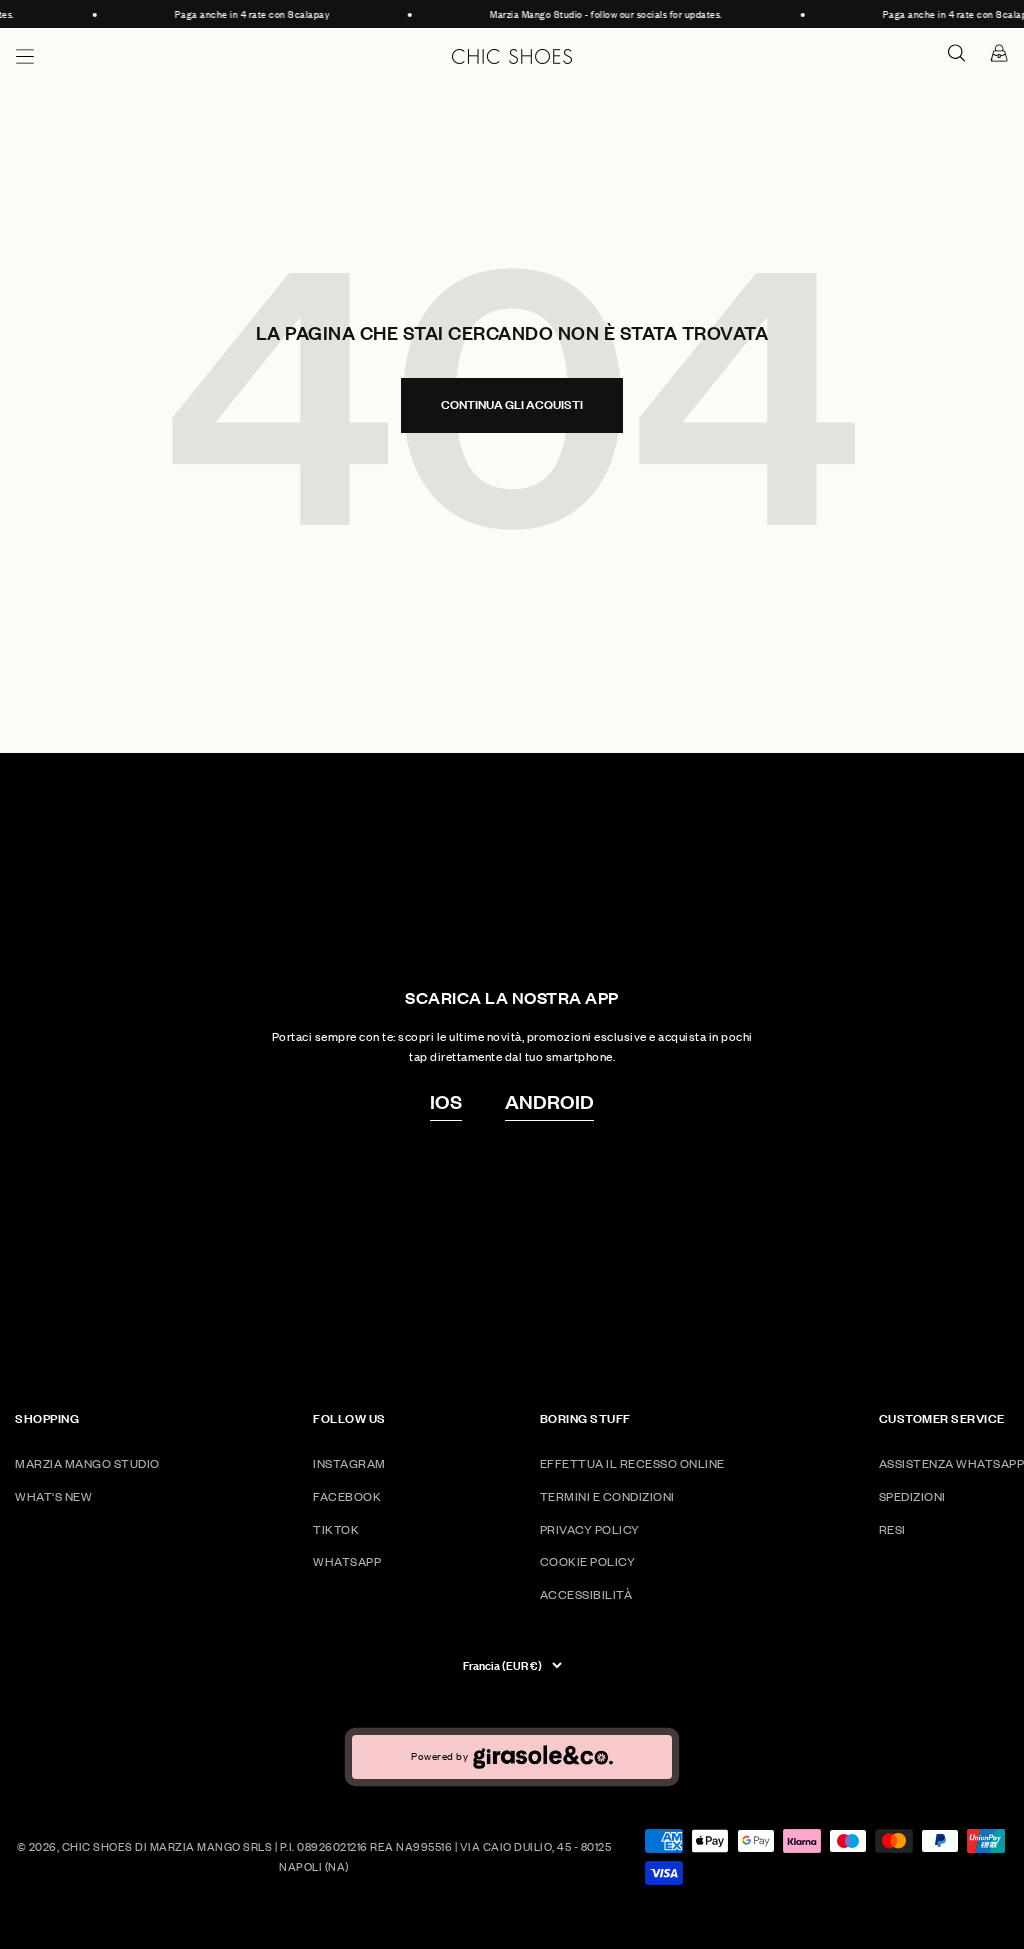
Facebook (347, 1496)
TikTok (336, 1529)
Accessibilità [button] (586, 1594)
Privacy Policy (590, 1529)
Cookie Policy (588, 1561)
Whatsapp (347, 1561)
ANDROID (549, 1101)
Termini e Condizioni (607, 1496)
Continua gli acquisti (512, 404)
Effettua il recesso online (632, 1463)
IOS (446, 1101)
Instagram (349, 1463)
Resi (892, 1529)
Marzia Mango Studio (87, 1463)
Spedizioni (912, 1496)
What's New (53, 1496)
